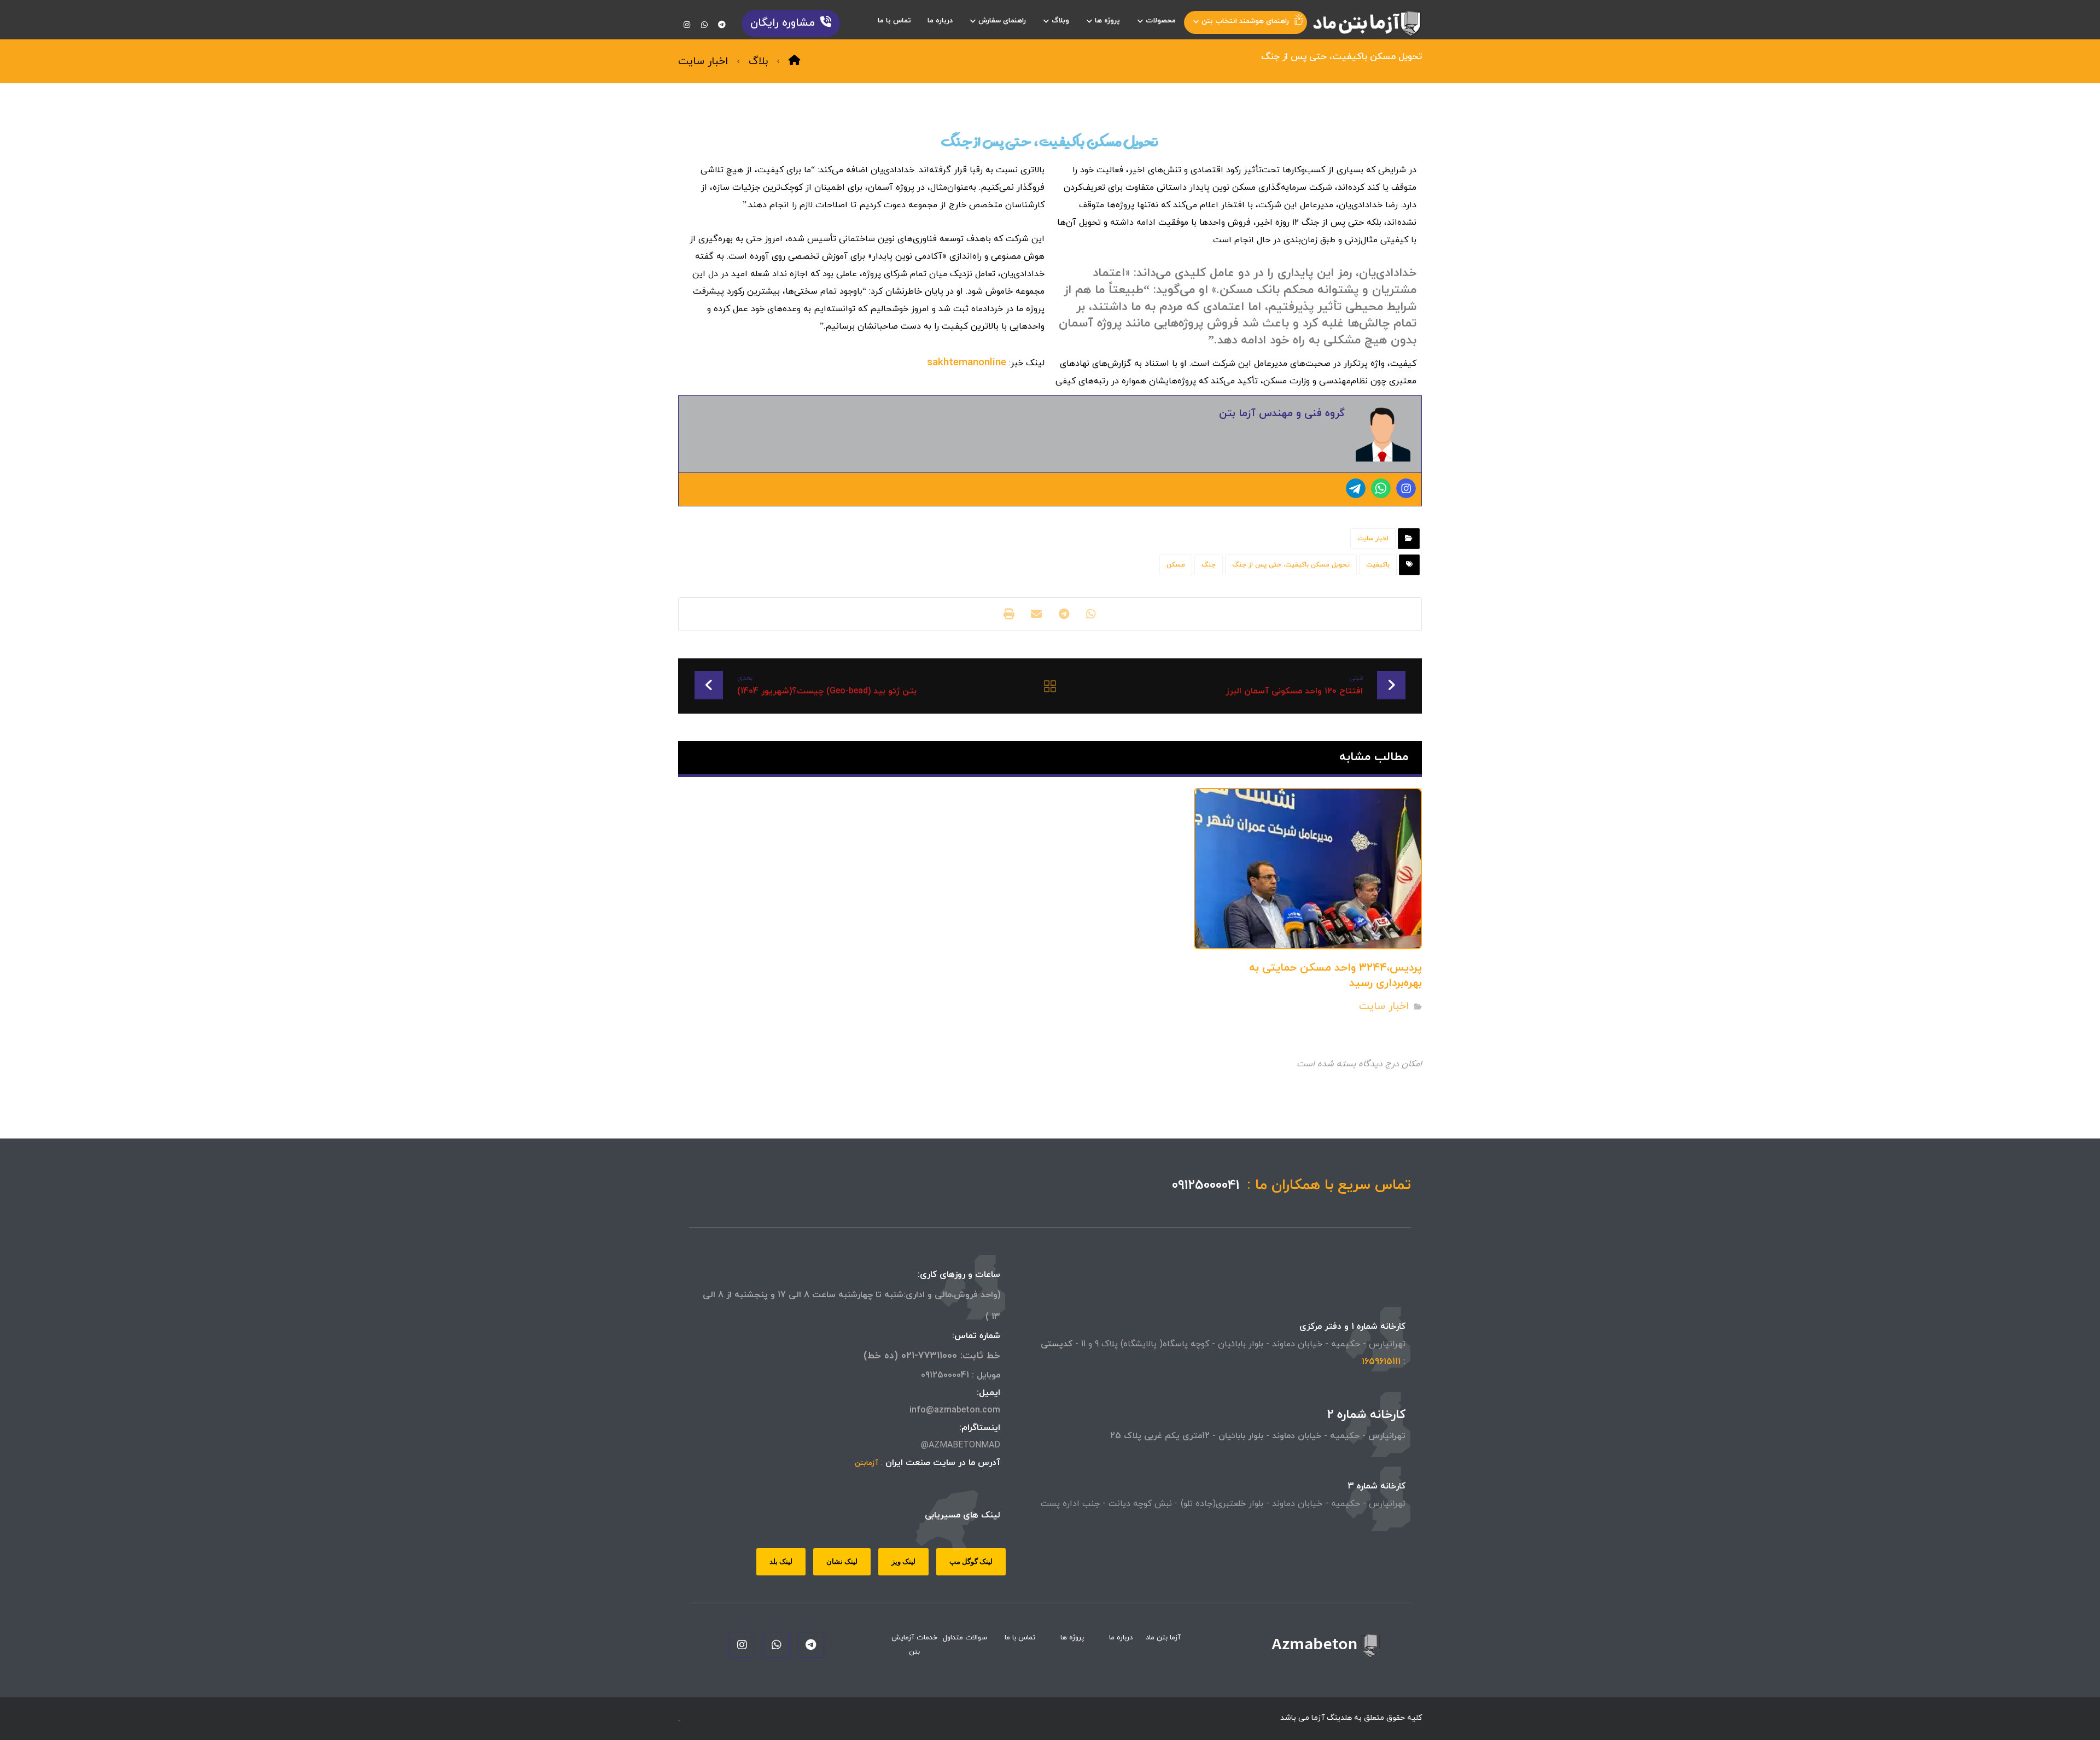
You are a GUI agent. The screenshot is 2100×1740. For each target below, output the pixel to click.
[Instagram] (1406, 488)
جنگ (1209, 565)
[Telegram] (1356, 488)
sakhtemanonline (967, 363)
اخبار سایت (1373, 539)
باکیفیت (1378, 565)
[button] (722, 25)
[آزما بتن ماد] (1367, 24)
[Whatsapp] (1381, 488)
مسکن (1176, 565)
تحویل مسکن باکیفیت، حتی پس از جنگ (1291, 565)
